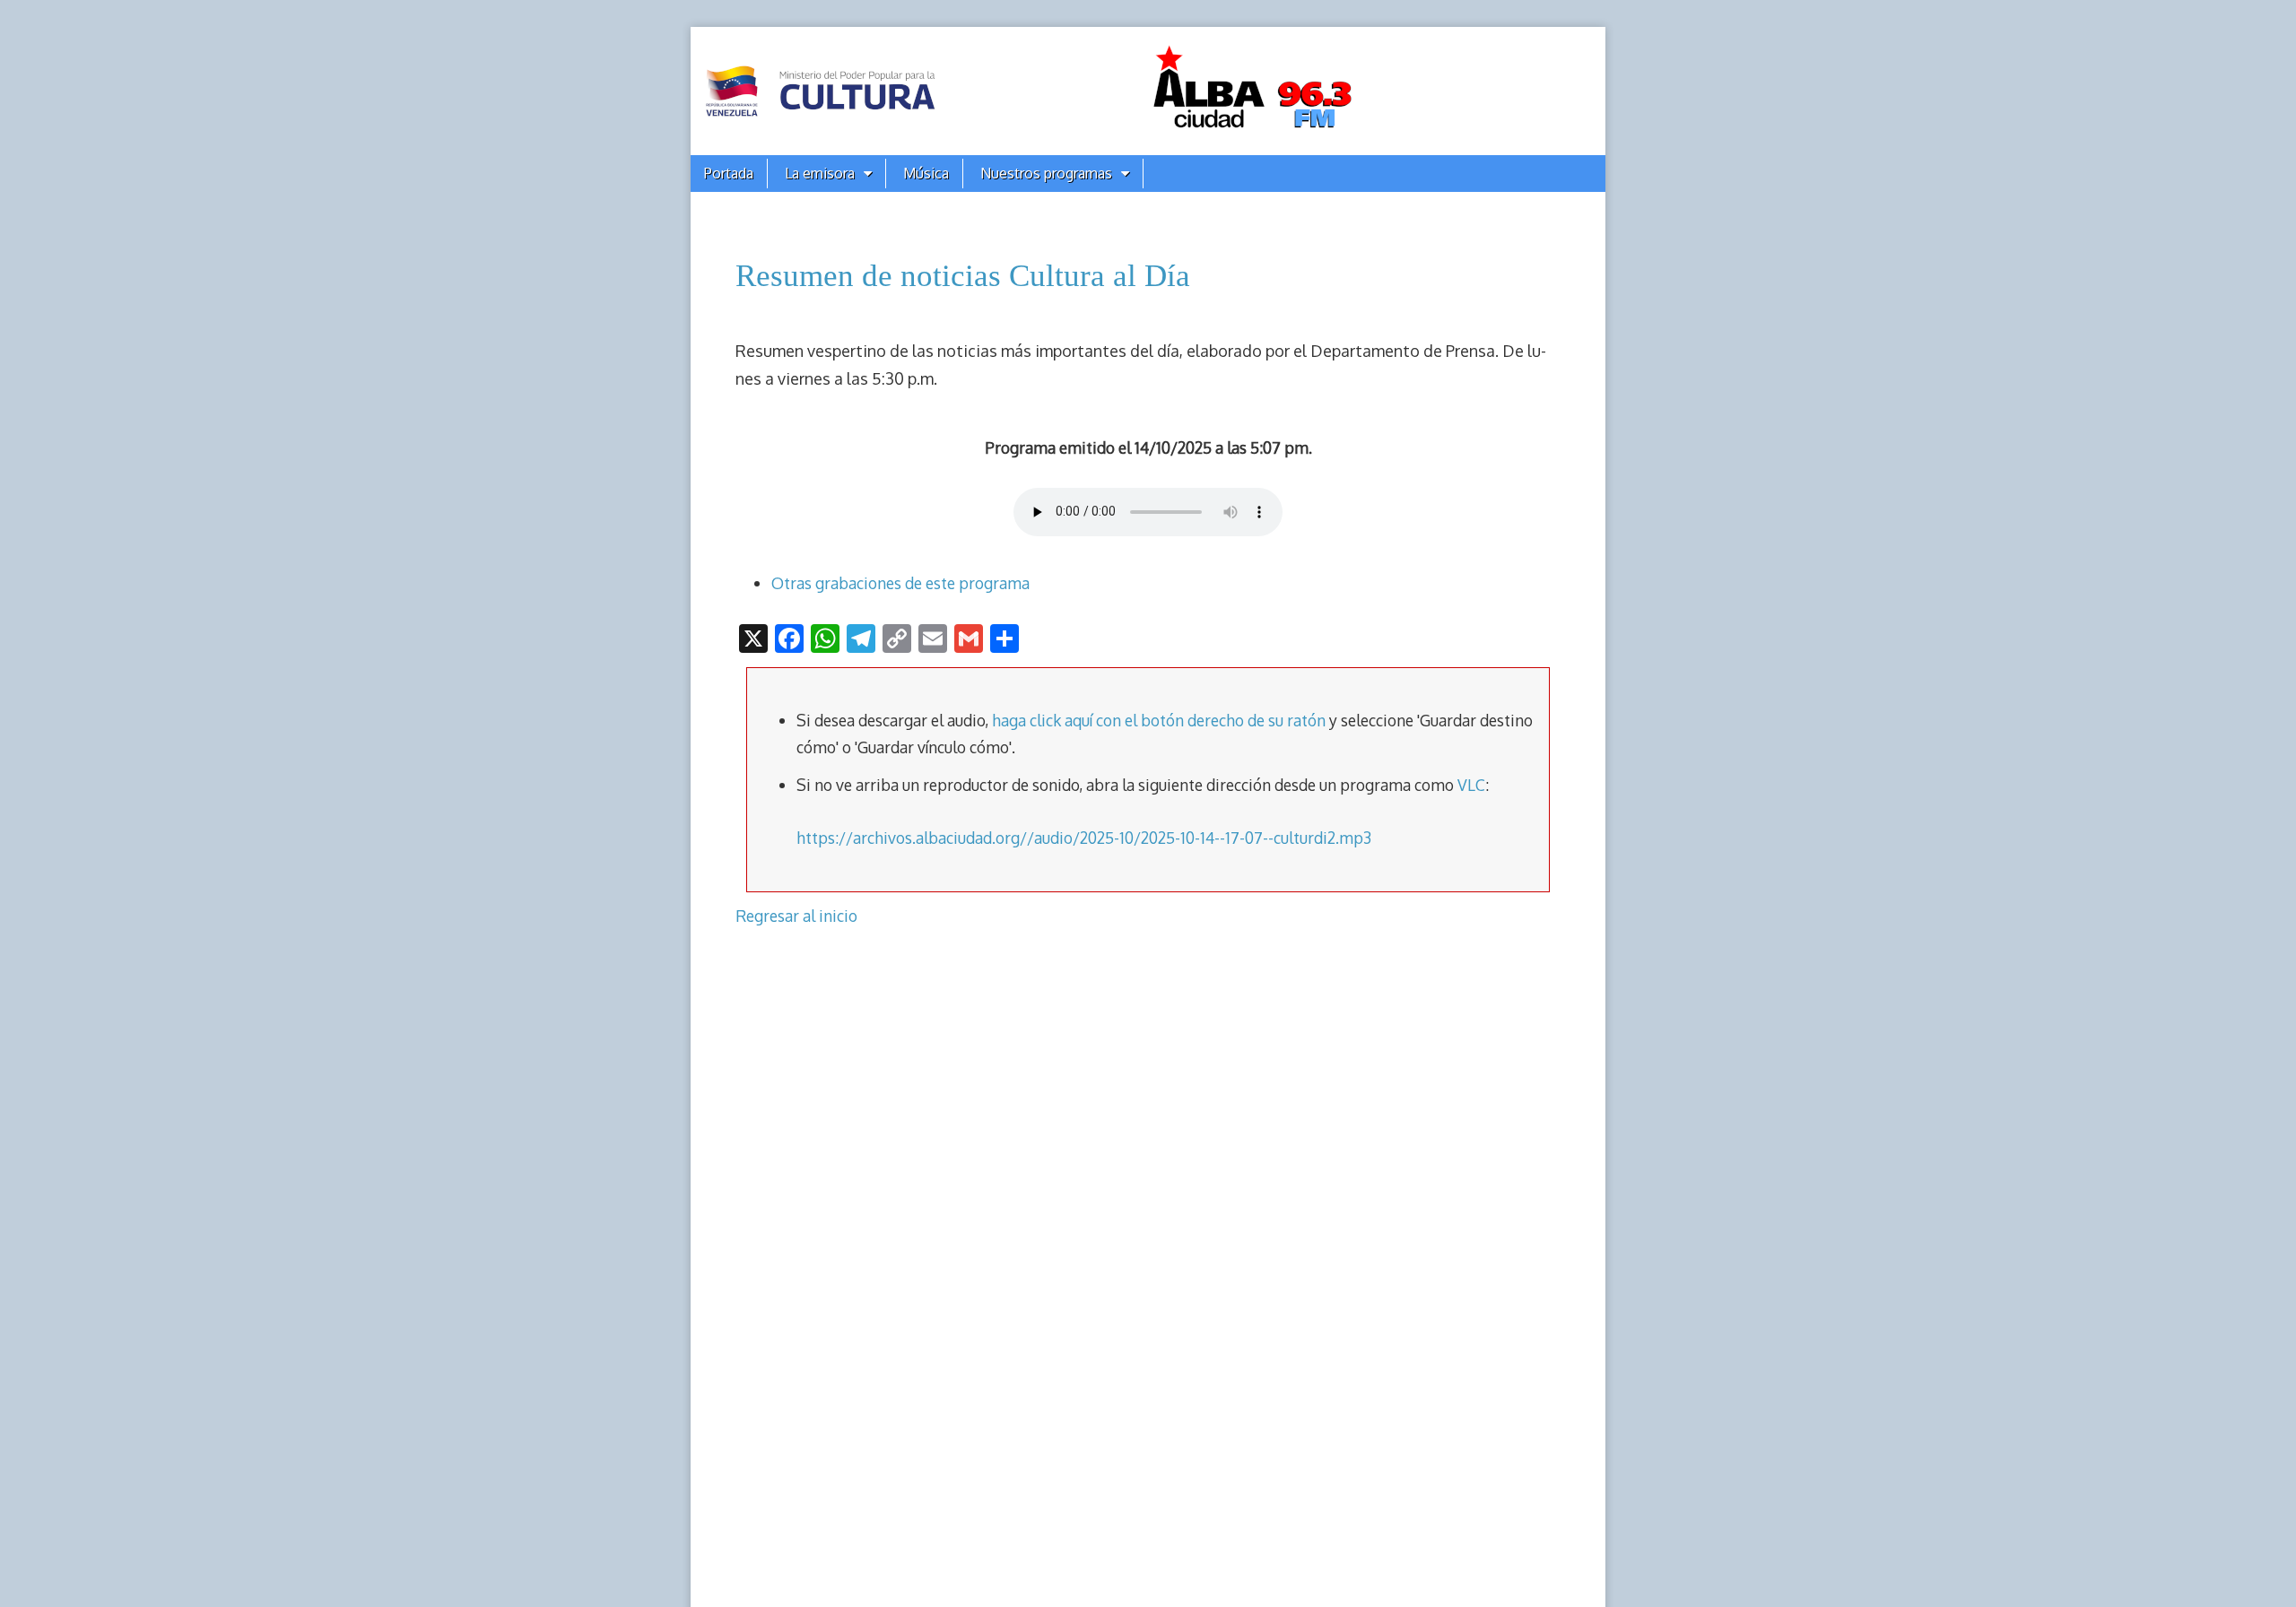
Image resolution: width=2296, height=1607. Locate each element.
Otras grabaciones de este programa (900, 583)
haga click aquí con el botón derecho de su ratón (1159, 720)
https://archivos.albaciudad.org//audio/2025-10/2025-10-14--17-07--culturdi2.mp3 (1084, 838)
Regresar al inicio (796, 916)
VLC (1471, 785)
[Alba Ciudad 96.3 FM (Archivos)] (1148, 91)
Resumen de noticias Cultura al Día (963, 276)
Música (926, 173)
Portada (729, 173)
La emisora (820, 173)
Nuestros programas (1046, 173)
